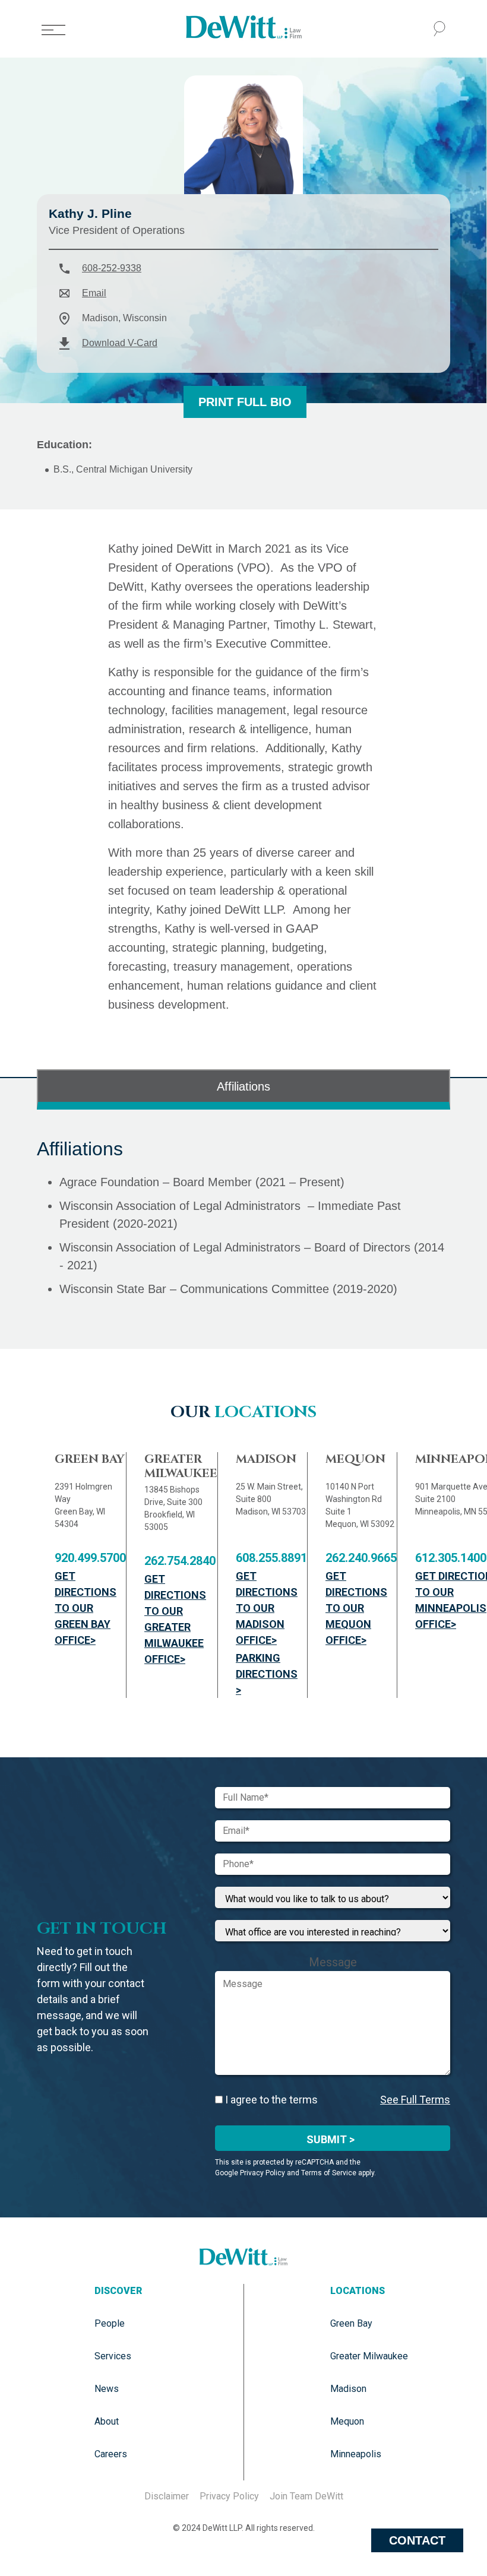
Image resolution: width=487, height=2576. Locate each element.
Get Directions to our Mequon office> (356, 1608)
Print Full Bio (245, 402)
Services (113, 2356)
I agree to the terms (270, 2100)
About (107, 2421)
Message (333, 1962)
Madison (348, 2389)
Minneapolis (356, 2454)
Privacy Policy (229, 2496)
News (107, 2389)
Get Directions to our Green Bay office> (86, 1608)
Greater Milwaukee (369, 2356)
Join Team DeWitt (306, 2496)
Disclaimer (167, 2496)
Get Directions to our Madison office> (267, 1608)
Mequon (347, 2421)
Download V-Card (120, 343)
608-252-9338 (112, 268)
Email (94, 293)
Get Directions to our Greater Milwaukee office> (175, 1619)
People (110, 2323)
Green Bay (351, 2323)
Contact (417, 2540)
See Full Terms (415, 2100)
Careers (111, 2454)
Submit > (331, 2139)
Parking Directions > (267, 1674)
